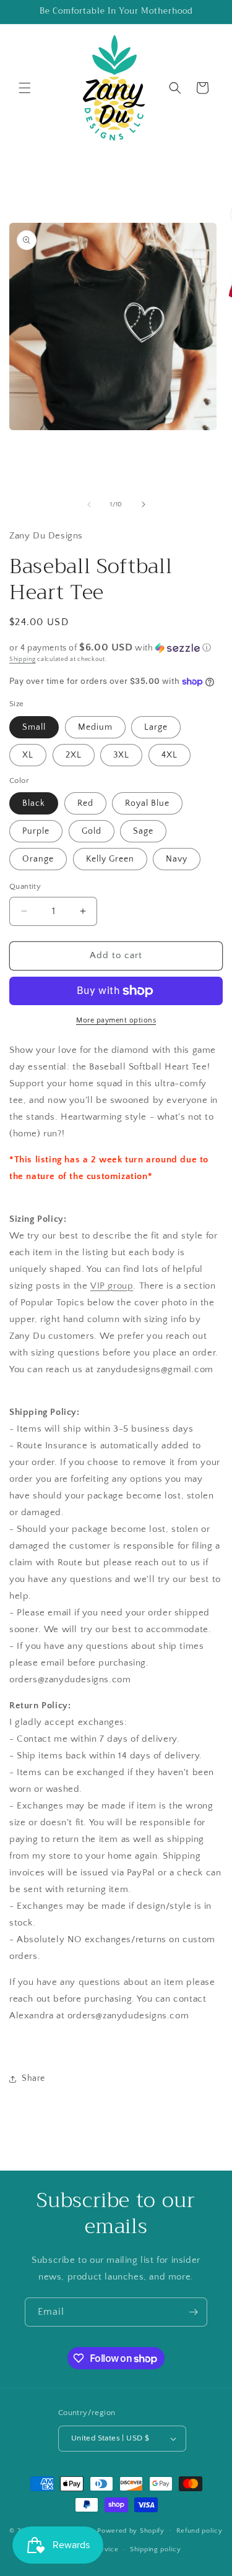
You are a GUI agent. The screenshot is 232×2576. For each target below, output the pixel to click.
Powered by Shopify (131, 2530)
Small (34, 727)
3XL (121, 755)
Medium (95, 727)
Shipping (23, 659)
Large (156, 727)
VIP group (112, 1286)
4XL (170, 755)
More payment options (116, 1020)
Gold (92, 831)
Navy (177, 859)
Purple (36, 831)
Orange (38, 859)
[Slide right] (144, 504)
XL (28, 755)
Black (34, 803)
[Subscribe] (193, 2312)
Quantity (25, 886)
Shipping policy (156, 2549)
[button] (25, 88)
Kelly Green (110, 859)
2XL (74, 755)
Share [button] (33, 2078)
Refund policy (200, 2531)
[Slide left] (89, 504)
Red (85, 803)
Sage (143, 831)
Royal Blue (147, 803)
